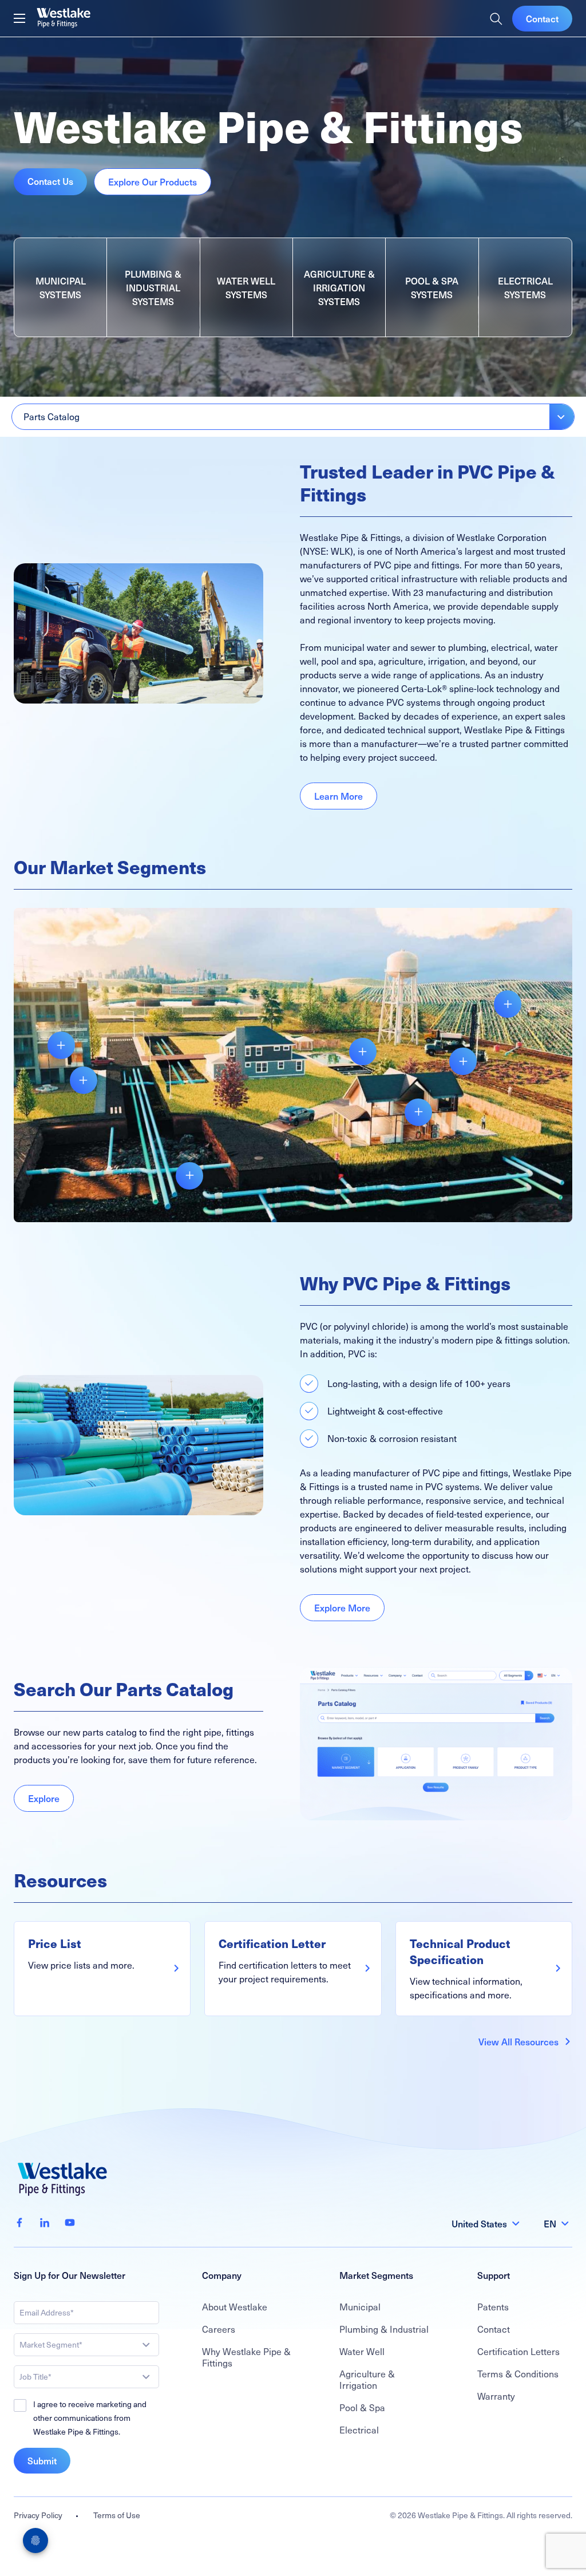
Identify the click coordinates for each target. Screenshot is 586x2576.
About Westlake (235, 2307)
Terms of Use (117, 2515)
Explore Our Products (153, 181)
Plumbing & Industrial (384, 2329)
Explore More (342, 1607)
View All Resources (518, 2041)
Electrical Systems (525, 287)
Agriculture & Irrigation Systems (339, 287)
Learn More (338, 796)
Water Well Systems (246, 287)
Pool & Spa (362, 2407)
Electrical (359, 2430)
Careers (219, 2329)
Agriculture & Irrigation (367, 2379)
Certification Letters (518, 2351)
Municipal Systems (61, 287)
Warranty (496, 2396)
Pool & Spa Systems (432, 287)
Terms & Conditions (518, 2374)
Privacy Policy (38, 2515)
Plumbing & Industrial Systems (153, 287)
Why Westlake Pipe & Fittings (246, 2357)
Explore (44, 1798)
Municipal (360, 2307)
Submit (42, 2460)
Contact (542, 18)
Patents (493, 2307)
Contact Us (50, 181)
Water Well (362, 2351)
